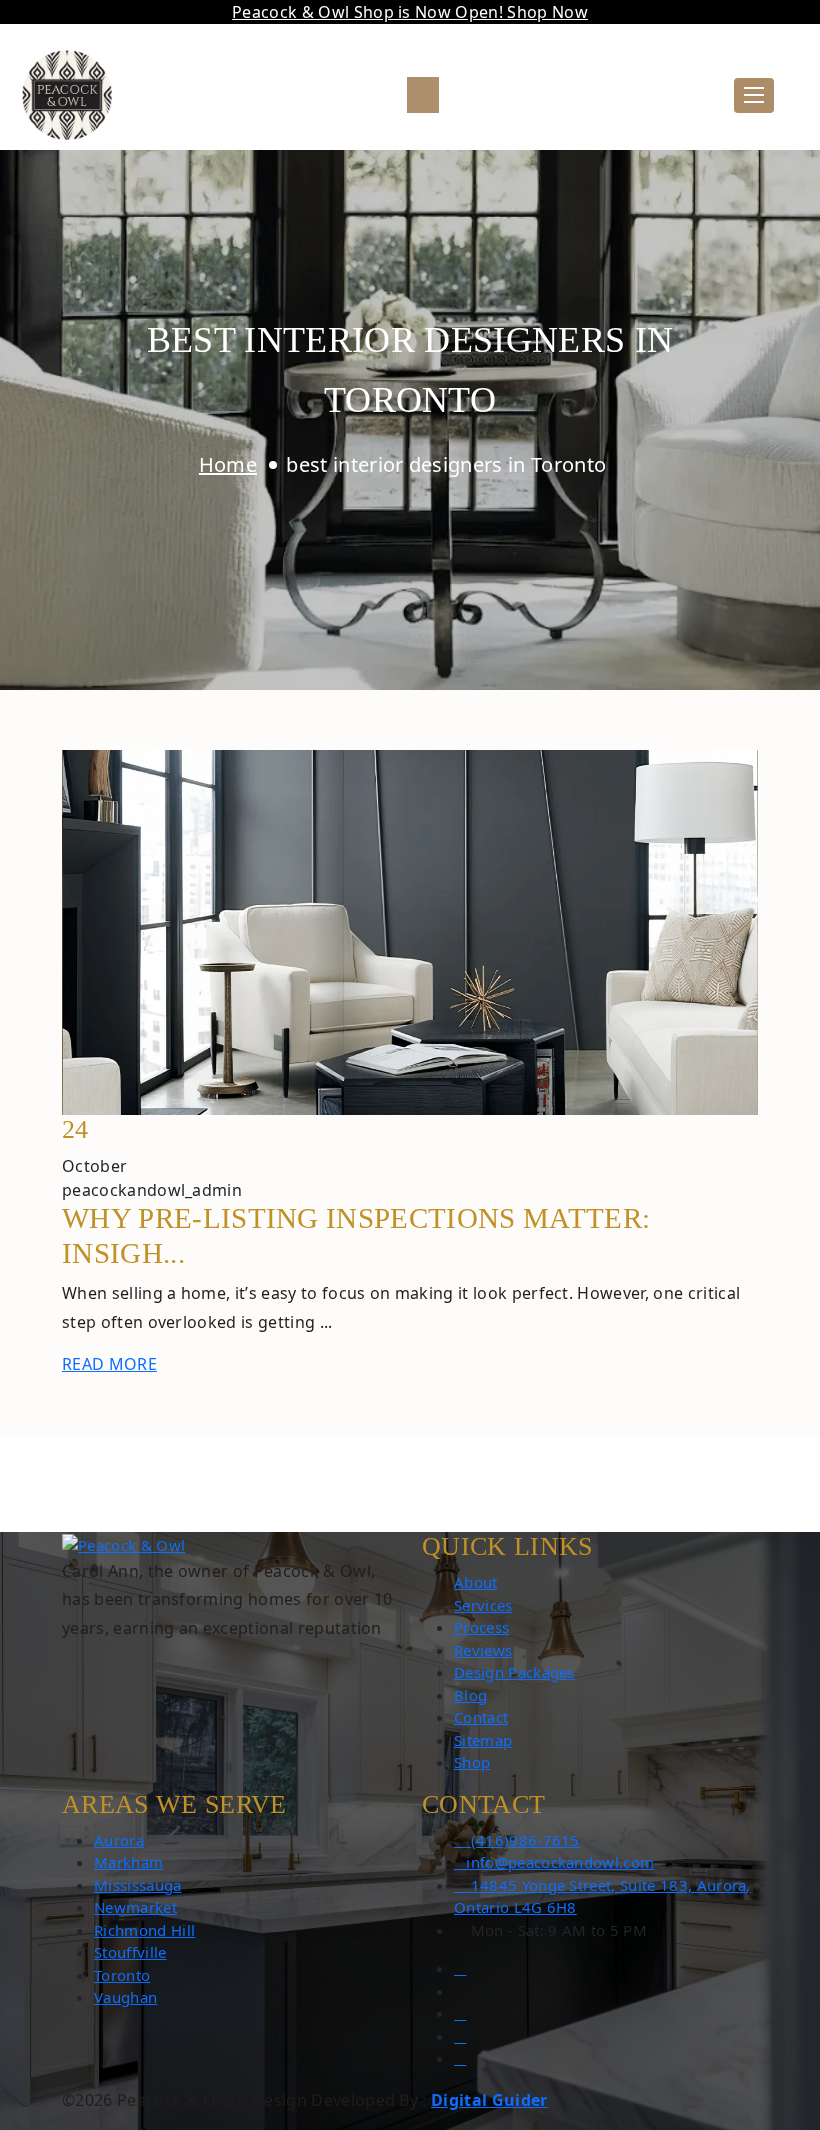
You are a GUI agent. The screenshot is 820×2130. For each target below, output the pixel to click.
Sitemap (483, 1740)
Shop (472, 1762)
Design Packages (514, 1672)
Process (481, 1627)
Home (228, 464)
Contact (481, 1717)
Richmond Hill (144, 1930)
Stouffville (130, 1952)
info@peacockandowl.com (560, 1862)
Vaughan (125, 1997)
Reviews (483, 1650)
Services (483, 1605)
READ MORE (109, 1364)
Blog (470, 1695)
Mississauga (138, 1885)
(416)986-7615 (522, 1840)
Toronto (122, 1975)
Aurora (119, 1840)
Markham (128, 1862)
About (476, 1582)
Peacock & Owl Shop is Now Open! (410, 12)
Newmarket (135, 1907)
